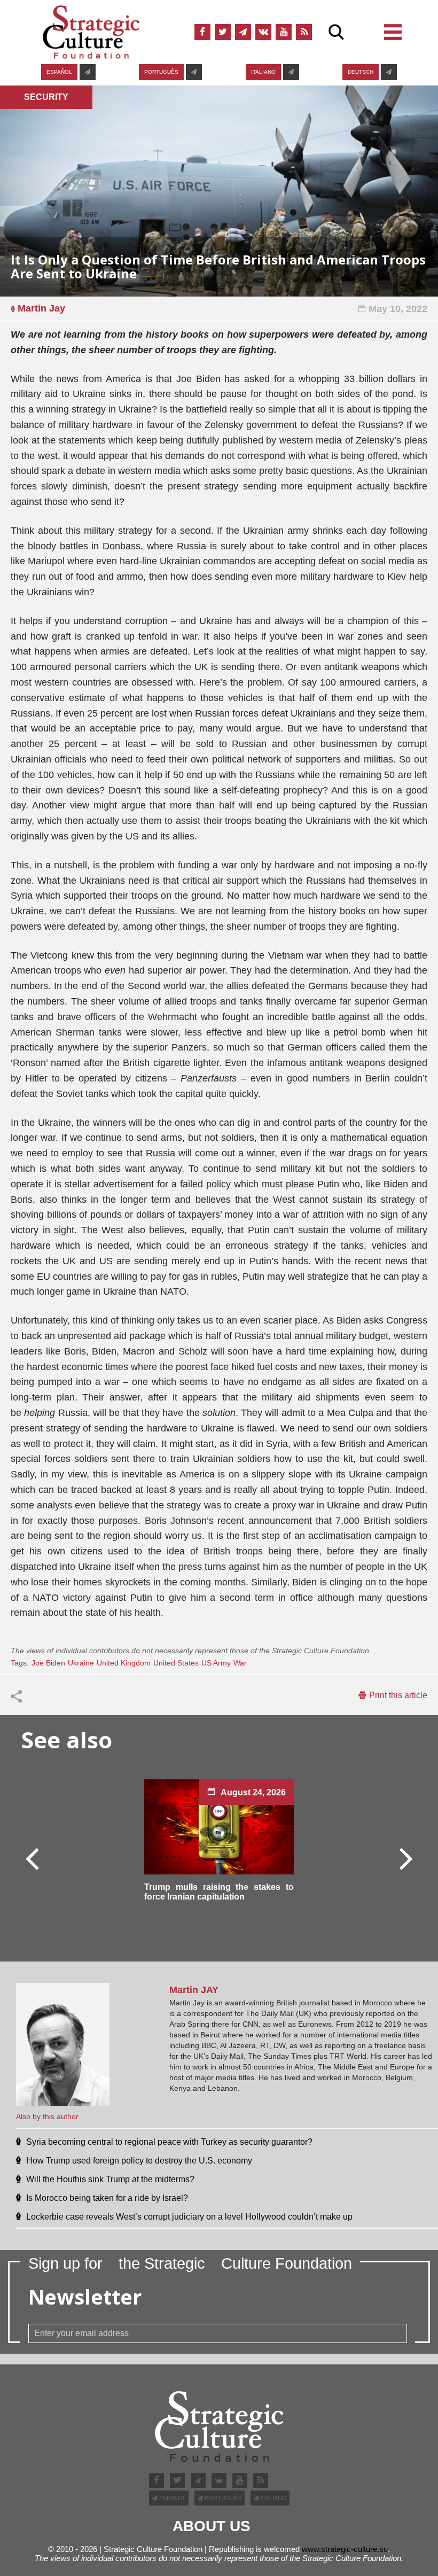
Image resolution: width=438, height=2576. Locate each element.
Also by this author (47, 2116)
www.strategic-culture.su (345, 2549)
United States (176, 1663)
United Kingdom (124, 1663)
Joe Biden (48, 1663)
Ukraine (81, 1663)
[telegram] (243, 32)
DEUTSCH (361, 72)
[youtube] (284, 32)
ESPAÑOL (59, 72)
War (240, 1663)
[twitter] (223, 32)
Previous (33, 1858)
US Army (216, 1663)
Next (405, 1858)
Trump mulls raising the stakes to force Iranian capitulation (219, 1892)
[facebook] (202, 32)
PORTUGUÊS (161, 72)
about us (212, 2526)
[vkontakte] (263, 32)
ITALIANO (263, 72)
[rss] (304, 32)
